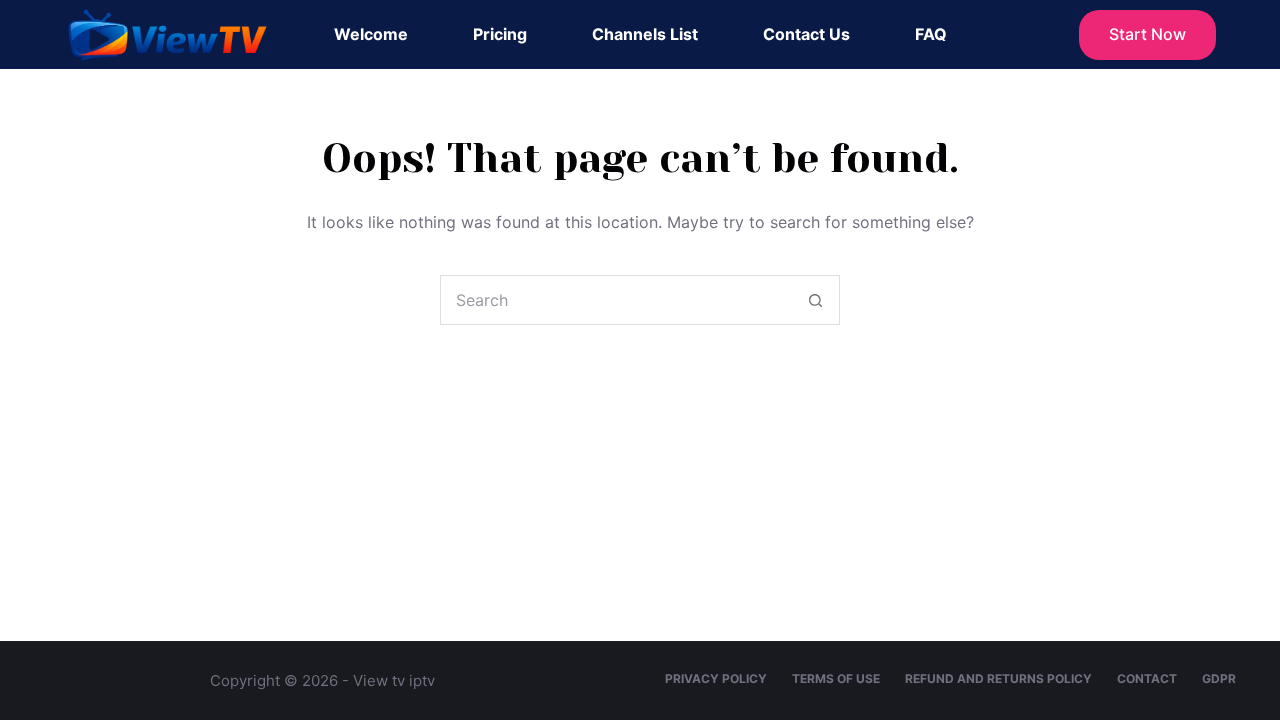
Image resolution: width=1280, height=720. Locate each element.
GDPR (1219, 678)
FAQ (931, 34)
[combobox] (616, 300)
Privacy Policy (716, 678)
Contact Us (806, 34)
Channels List (645, 34)
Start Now (1147, 34)
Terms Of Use (836, 678)
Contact (1147, 678)
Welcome (371, 34)
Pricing (500, 34)
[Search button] (815, 300)
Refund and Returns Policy (998, 678)
